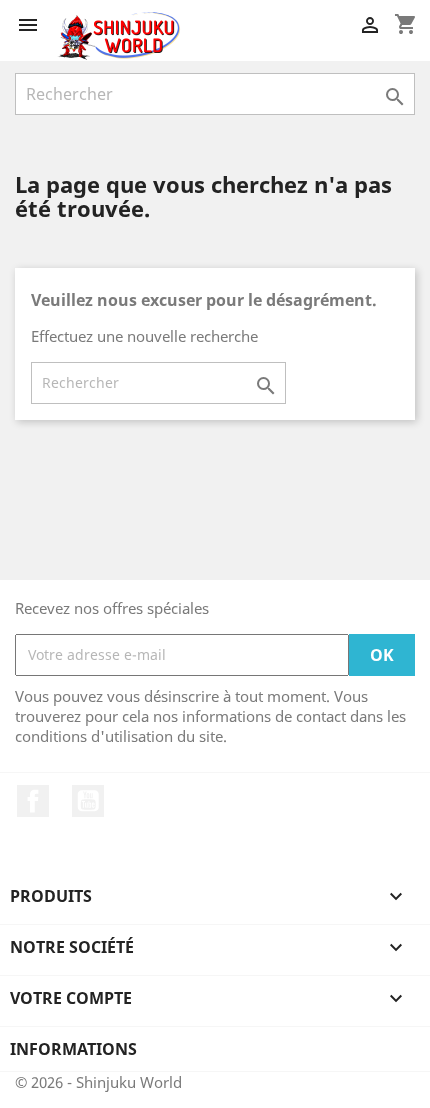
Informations (73, 1049)
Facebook (33, 801)
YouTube (88, 801)
